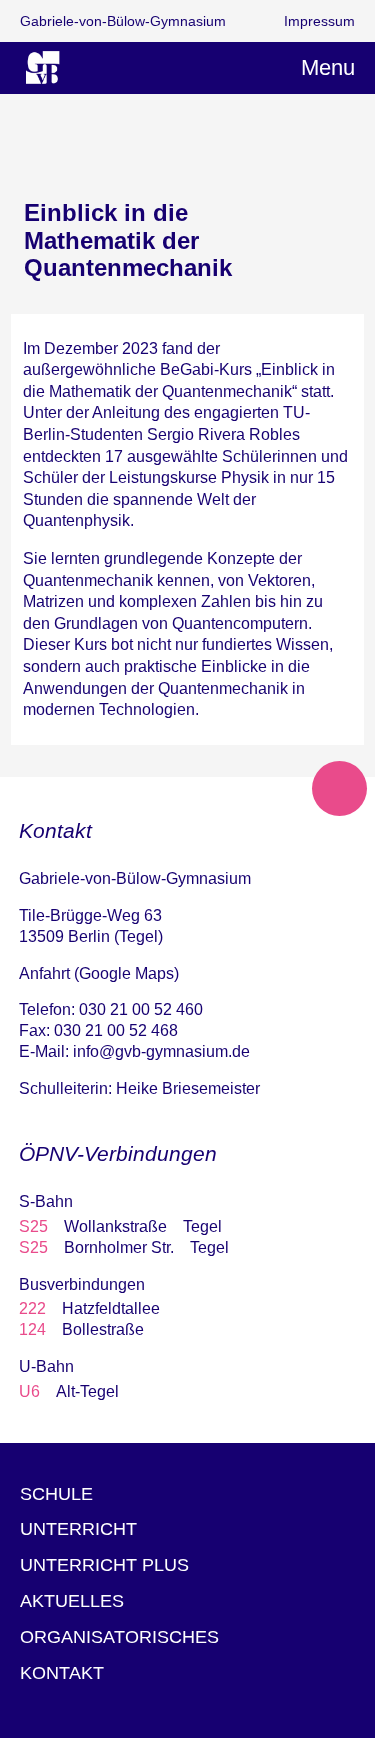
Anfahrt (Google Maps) (99, 973)
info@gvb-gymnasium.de (161, 1051)
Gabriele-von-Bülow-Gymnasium (123, 21)
